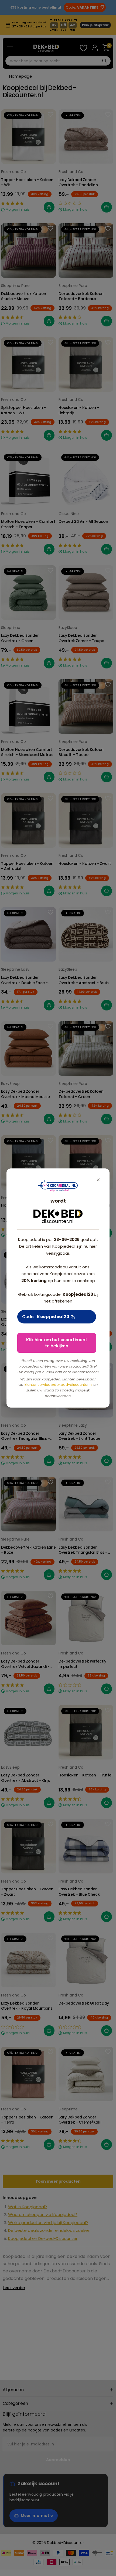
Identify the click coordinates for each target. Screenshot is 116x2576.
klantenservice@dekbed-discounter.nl (59, 1385)
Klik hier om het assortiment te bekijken (57, 1343)
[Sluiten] (98, 1180)
